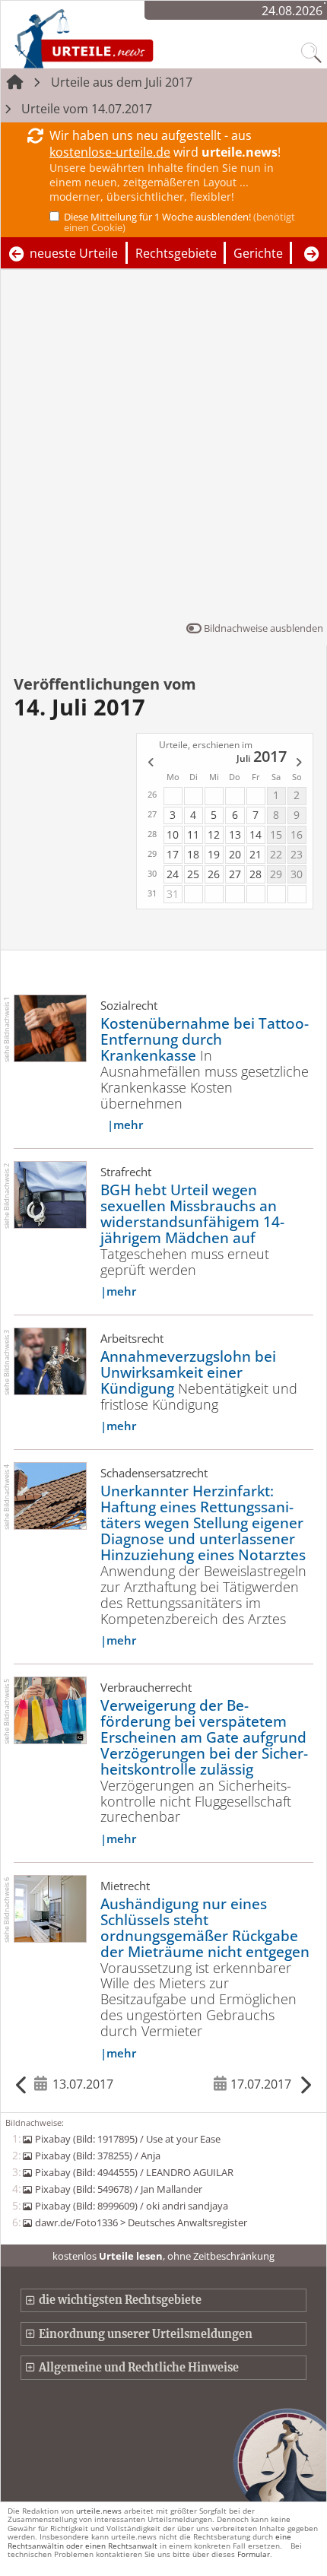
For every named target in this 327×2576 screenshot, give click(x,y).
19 (214, 854)
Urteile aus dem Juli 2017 (122, 82)
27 (235, 874)
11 (193, 834)
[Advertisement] (163, 449)
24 (173, 874)
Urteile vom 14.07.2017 (87, 109)
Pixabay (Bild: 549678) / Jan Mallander (118, 2189)
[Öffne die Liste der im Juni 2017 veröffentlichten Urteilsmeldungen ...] (150, 763)
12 (214, 834)
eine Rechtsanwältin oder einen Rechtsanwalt (149, 2541)
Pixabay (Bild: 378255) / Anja (97, 2156)
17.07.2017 (261, 2084)
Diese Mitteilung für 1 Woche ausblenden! (179, 222)
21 (256, 854)
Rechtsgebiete (176, 253)
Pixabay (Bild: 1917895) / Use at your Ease (127, 2139)
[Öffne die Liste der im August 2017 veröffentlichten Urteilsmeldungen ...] (300, 763)
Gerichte (258, 253)
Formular (254, 2554)
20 (235, 854)
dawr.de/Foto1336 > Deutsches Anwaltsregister (141, 2222)
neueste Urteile (74, 253)
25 (193, 874)
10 (173, 834)
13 (235, 834)
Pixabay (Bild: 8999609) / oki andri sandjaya (131, 2206)
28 (256, 874)
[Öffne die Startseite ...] (124, 38)
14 (256, 834)
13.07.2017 (83, 2084)
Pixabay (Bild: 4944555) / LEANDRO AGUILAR (134, 2172)
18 (193, 854)
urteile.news (99, 2511)
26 (214, 874)
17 (173, 854)
